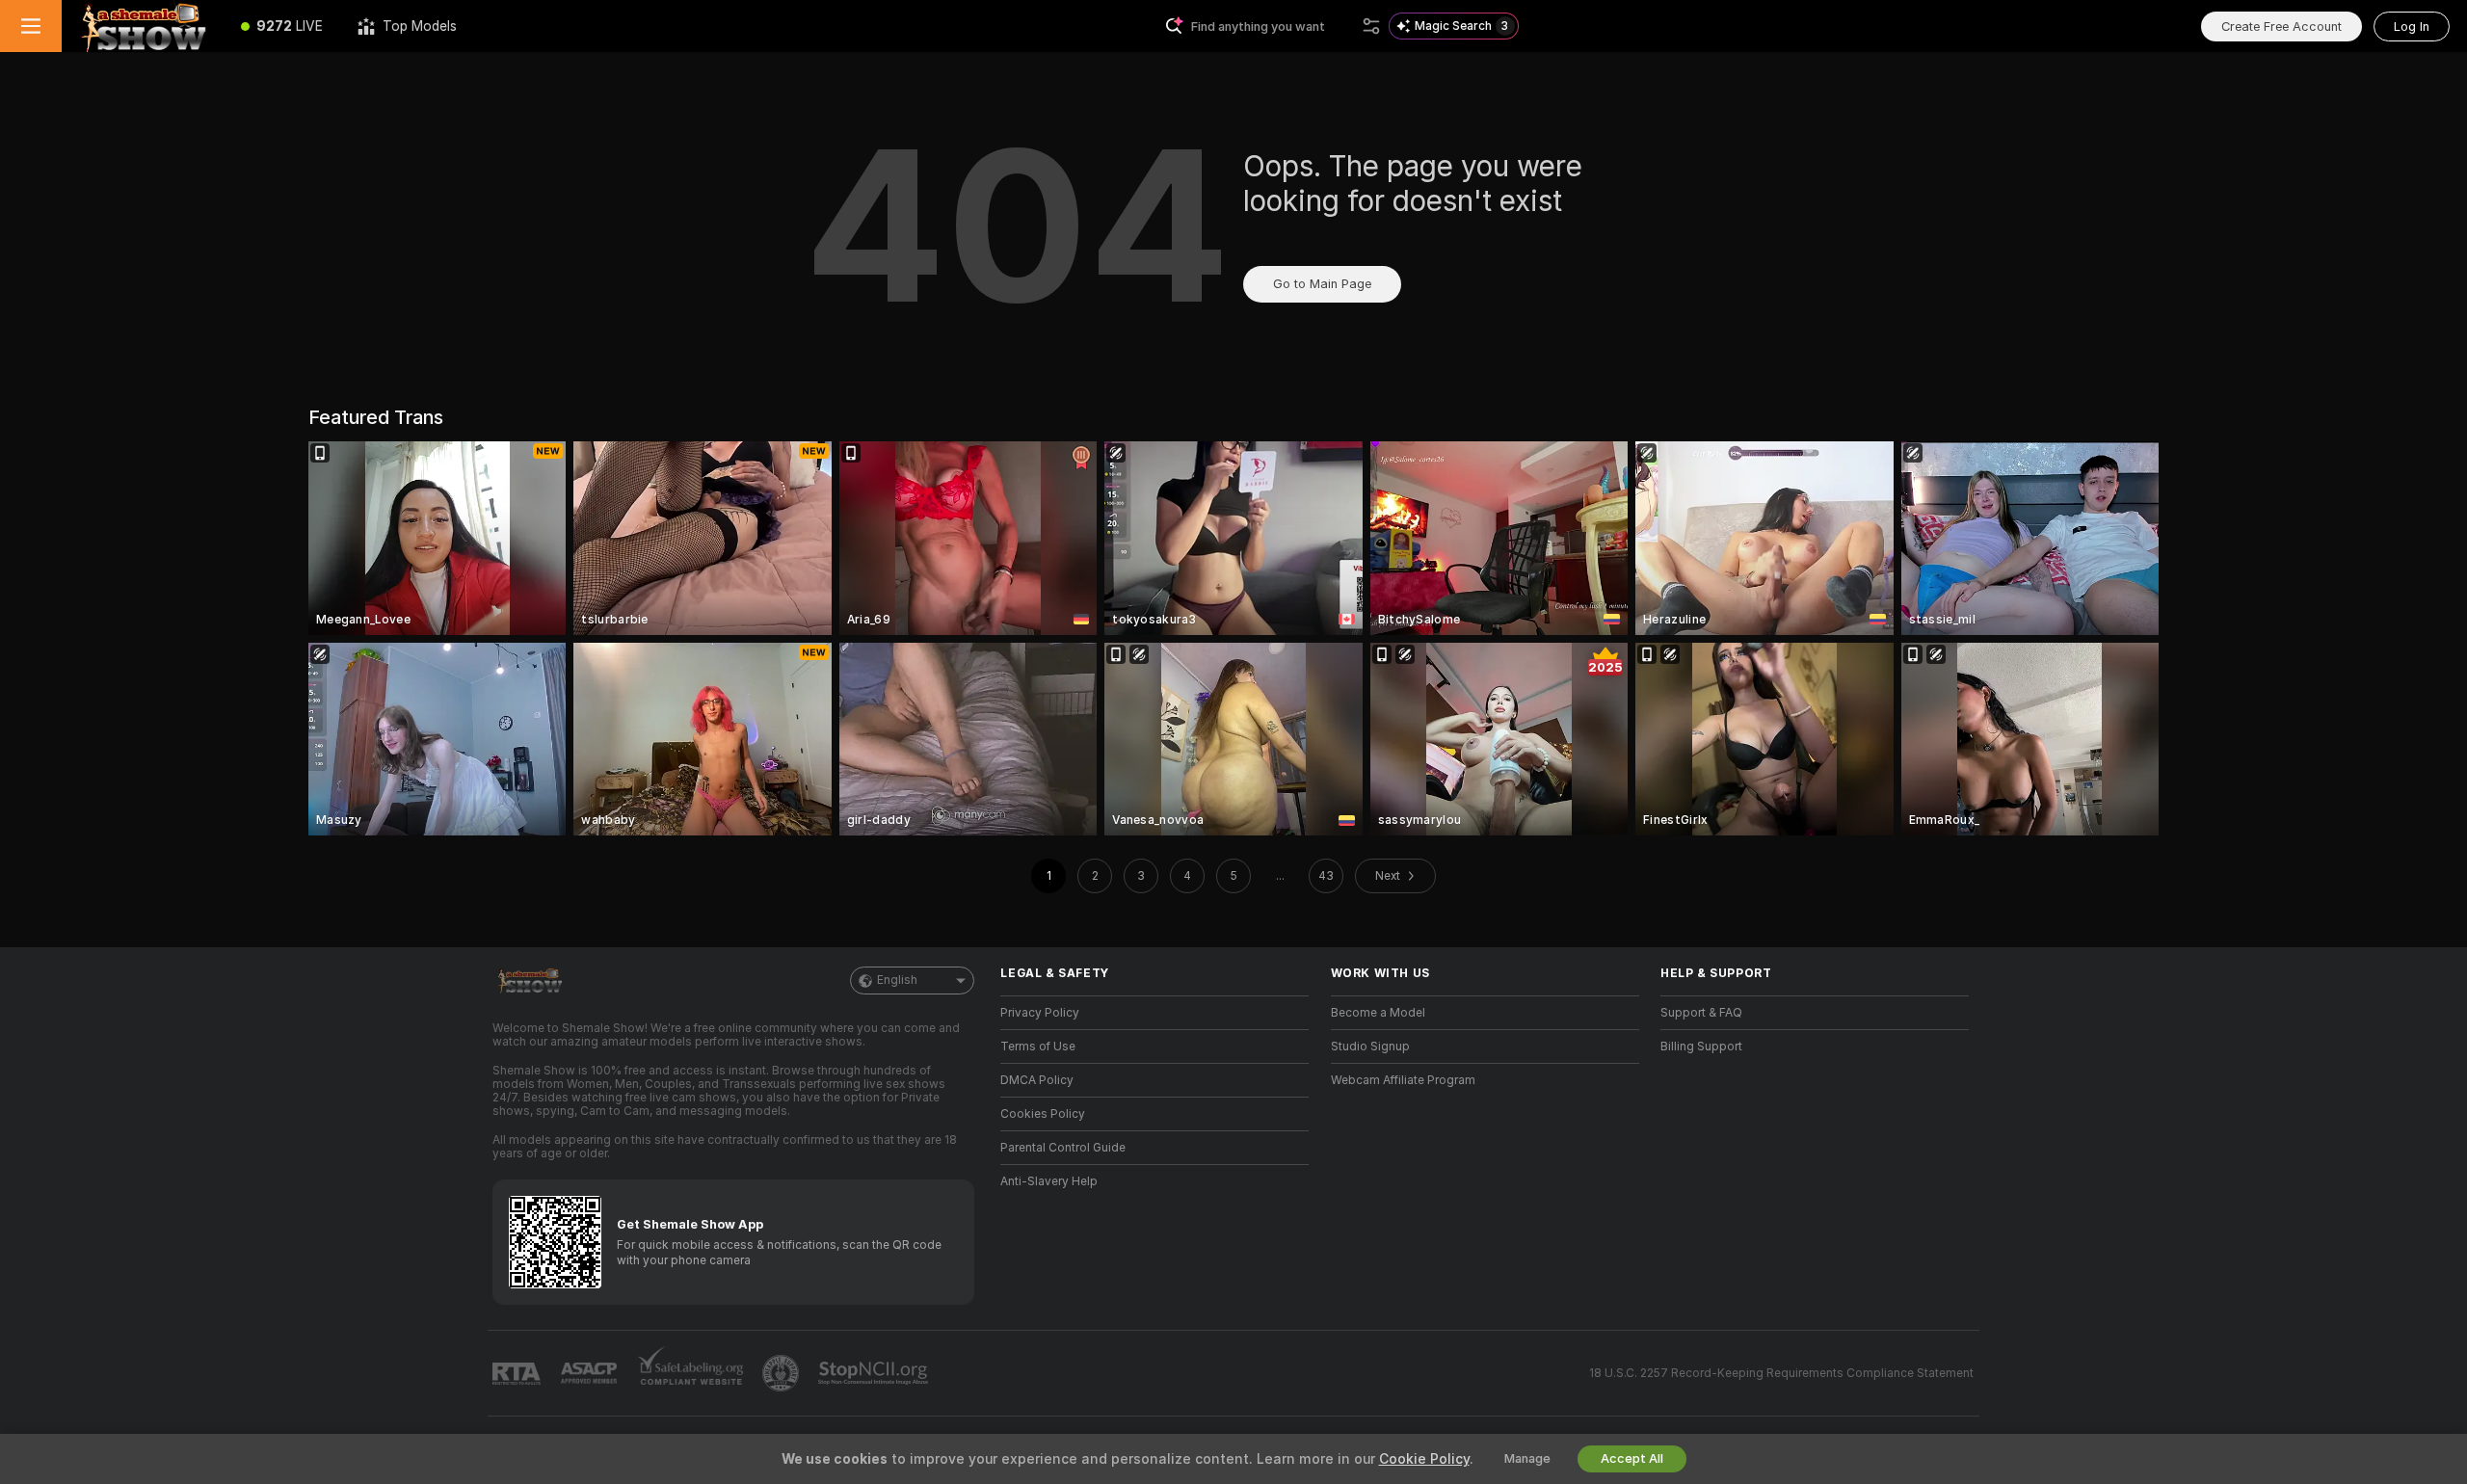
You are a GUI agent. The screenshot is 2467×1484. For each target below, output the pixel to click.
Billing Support (1701, 1047)
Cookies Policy (1043, 1114)
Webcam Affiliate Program (1403, 1080)
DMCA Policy (1037, 1080)
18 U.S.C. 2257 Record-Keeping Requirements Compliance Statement (1781, 1373)
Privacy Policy (1040, 1013)
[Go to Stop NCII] (875, 1373)
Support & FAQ (1701, 1013)
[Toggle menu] (31, 26)
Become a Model (1378, 1013)
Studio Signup (1370, 1047)
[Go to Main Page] (143, 26)
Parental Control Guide (1063, 1148)
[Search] (1371, 26)
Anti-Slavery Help (1049, 1181)
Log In (2412, 26)
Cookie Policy (1424, 1459)
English (897, 980)
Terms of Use (1038, 1047)
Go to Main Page (1322, 284)
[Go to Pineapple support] (783, 1373)
